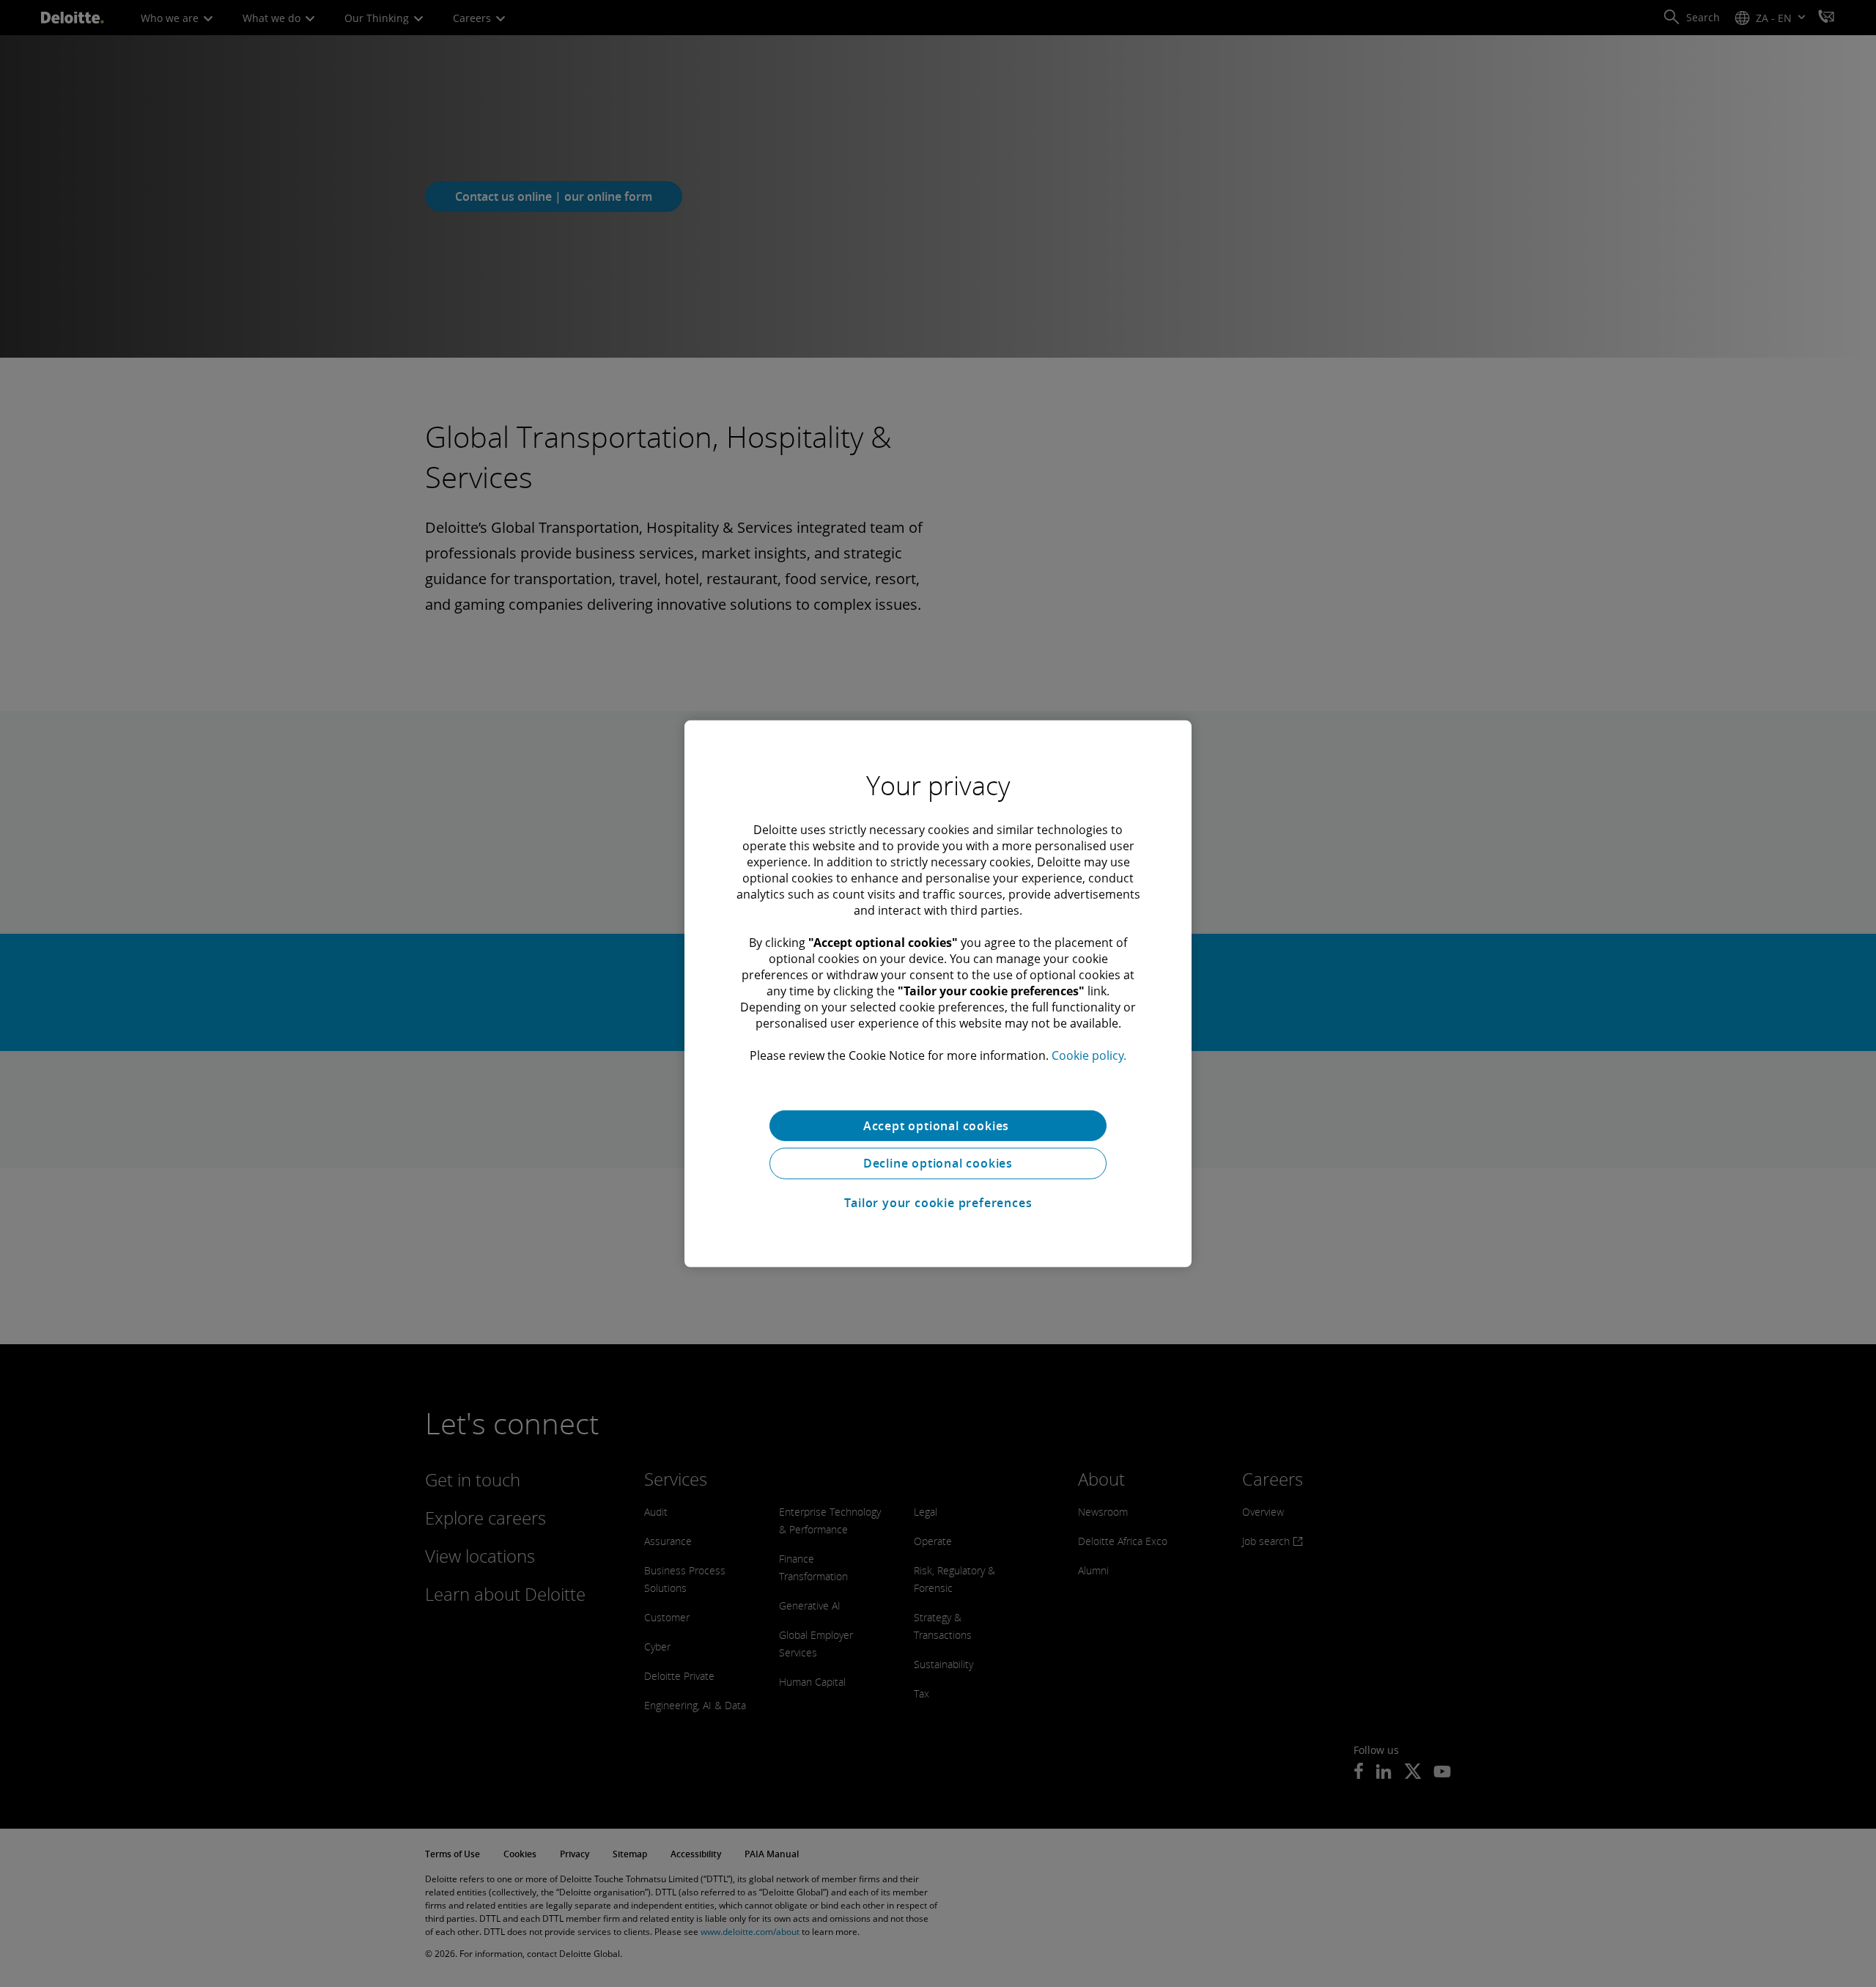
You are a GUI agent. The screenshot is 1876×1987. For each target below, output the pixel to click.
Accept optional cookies (938, 1125)
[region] (938, 993)
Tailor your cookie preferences (938, 1203)
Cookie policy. (1089, 1055)
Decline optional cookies (938, 1163)
